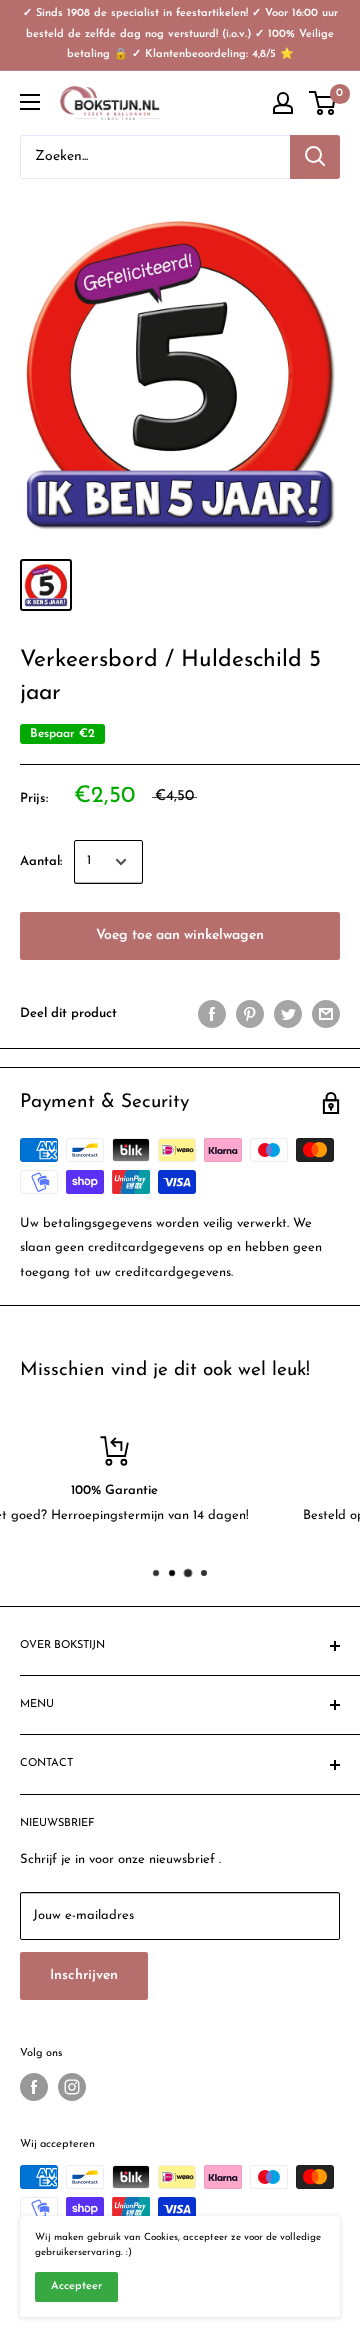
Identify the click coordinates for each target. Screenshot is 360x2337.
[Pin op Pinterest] (250, 1014)
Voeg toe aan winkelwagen (180, 935)
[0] (323, 103)
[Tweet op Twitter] (288, 1014)
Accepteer (76, 2286)
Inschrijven (84, 1975)
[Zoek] (315, 157)
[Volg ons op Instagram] (72, 2087)
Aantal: (41, 861)
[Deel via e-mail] (326, 1014)
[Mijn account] (283, 103)
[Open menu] (30, 102)
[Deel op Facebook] (212, 1014)
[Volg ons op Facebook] (34, 2087)
